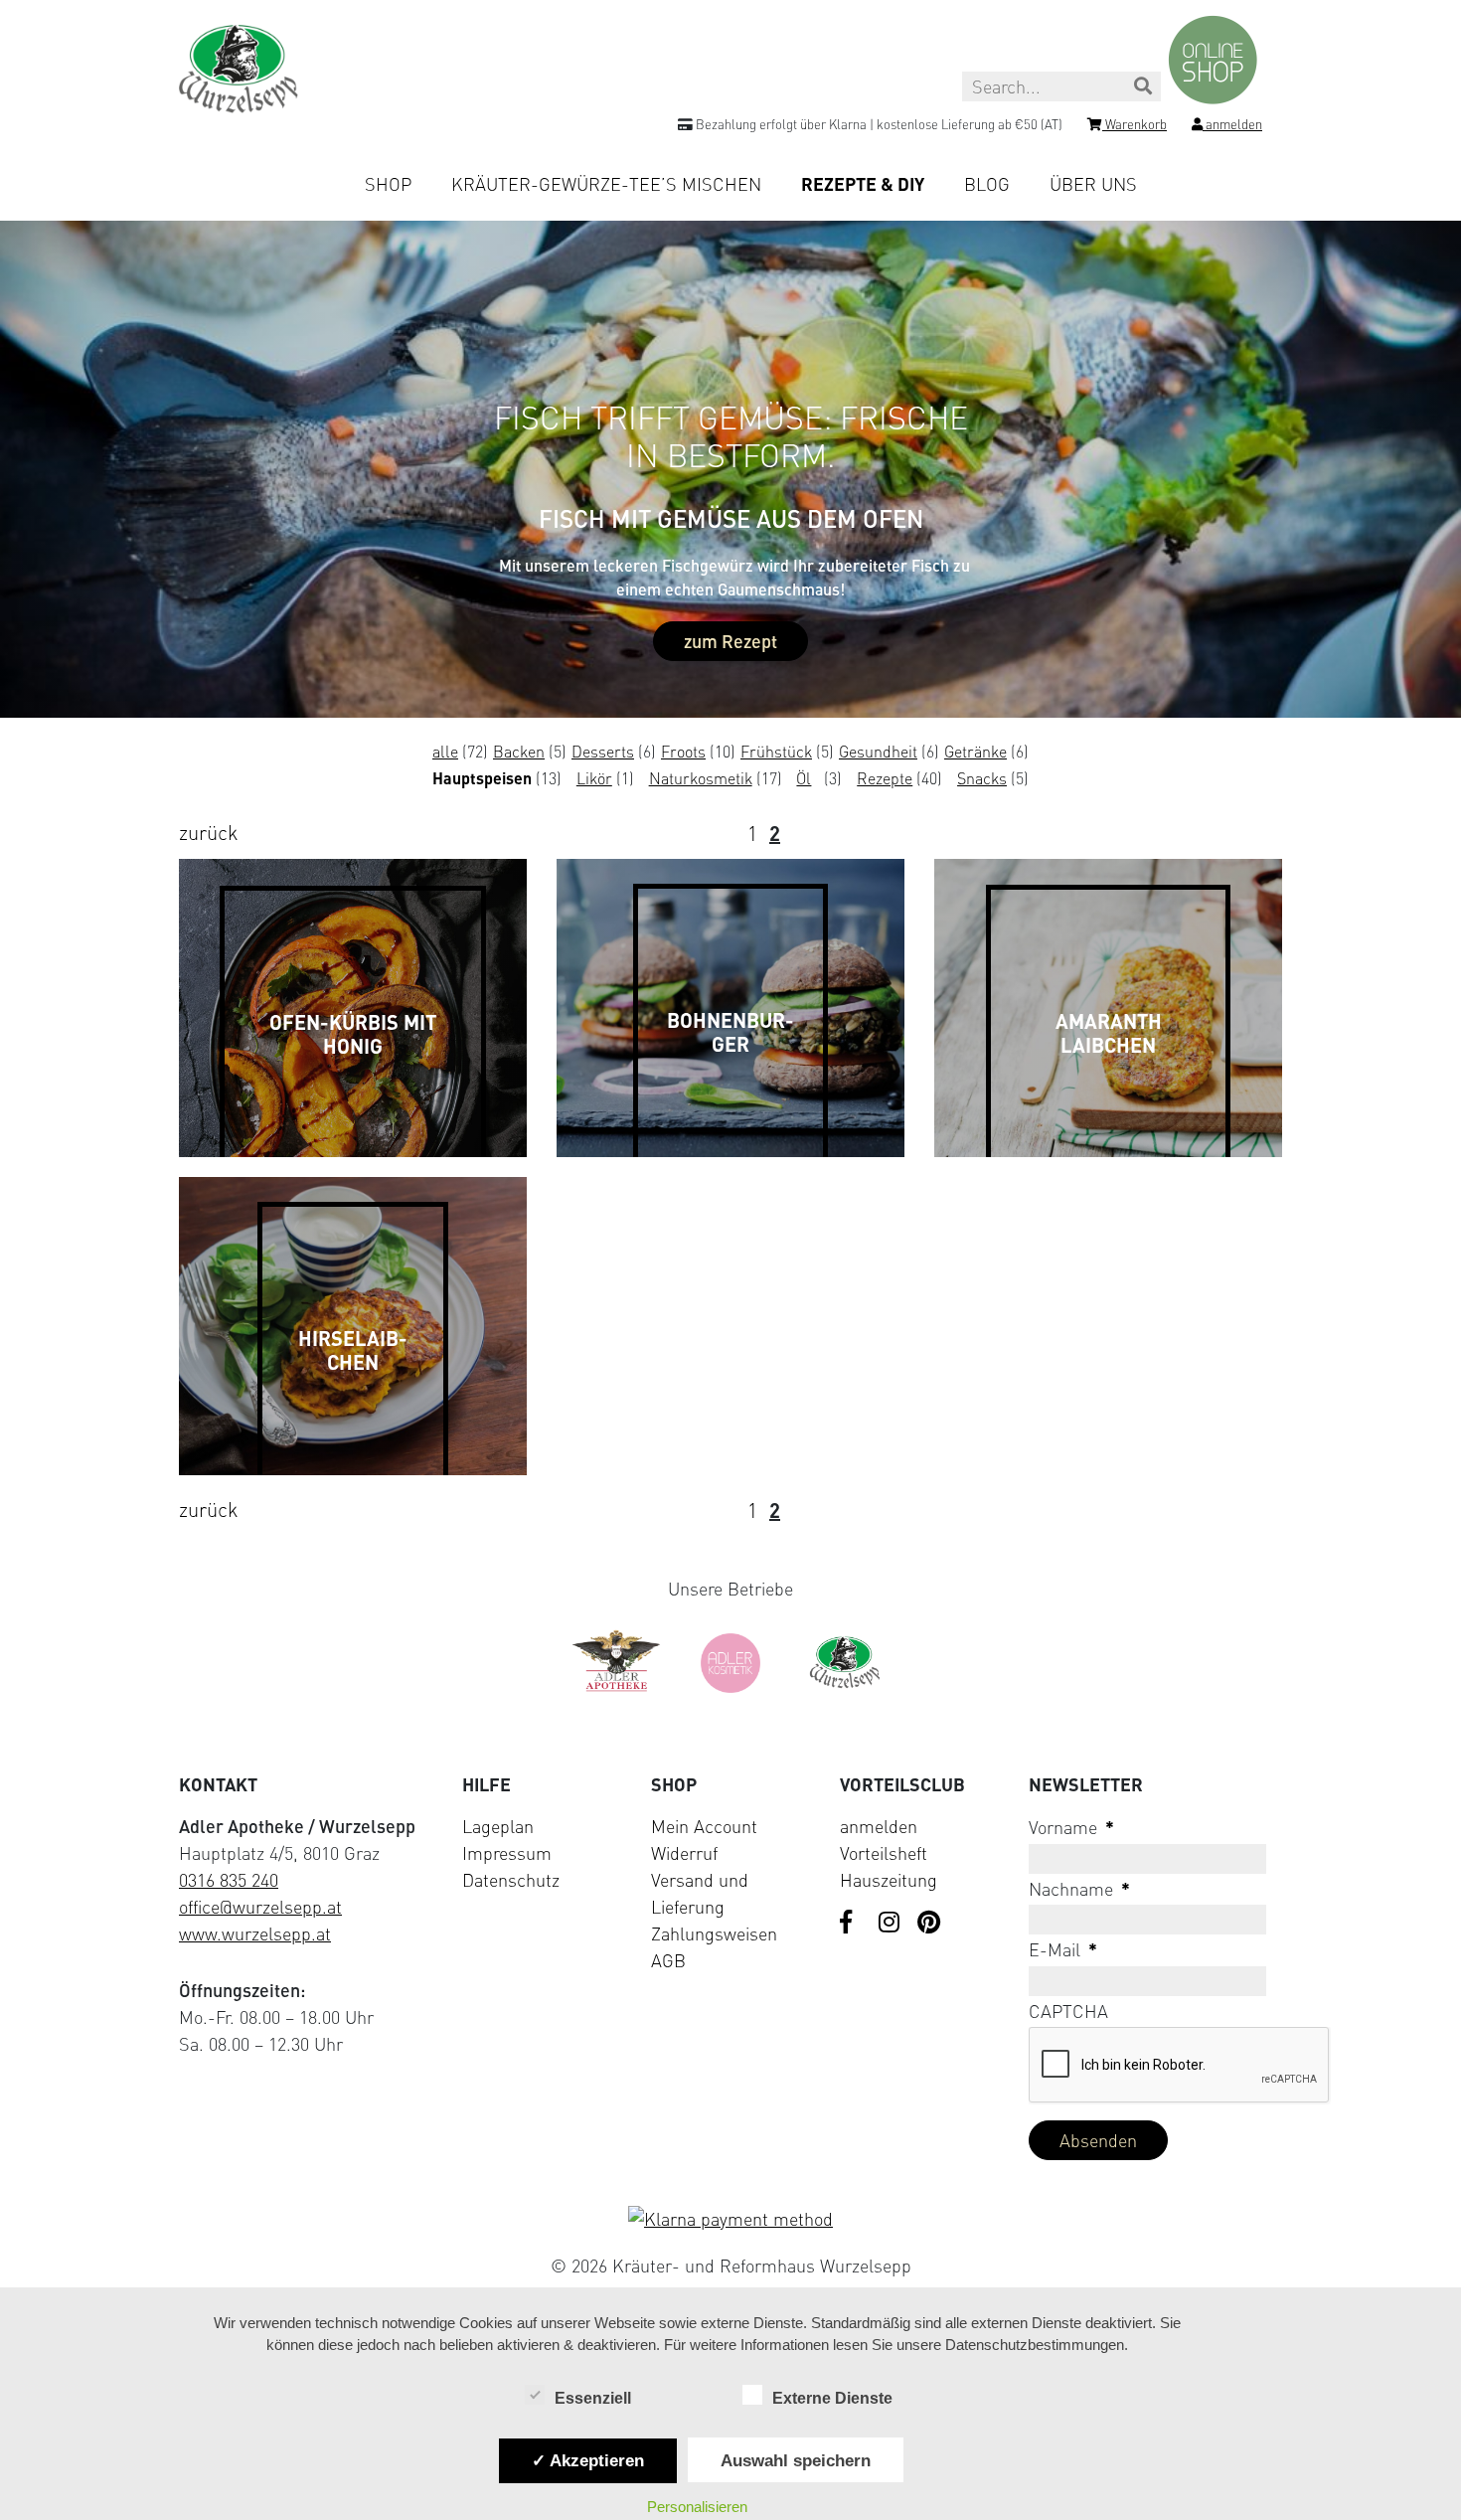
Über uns (1093, 184)
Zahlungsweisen (714, 1933)
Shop (388, 184)
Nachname (1079, 1889)
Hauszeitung (889, 1880)
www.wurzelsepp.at (255, 1933)
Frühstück (776, 752)
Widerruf (684, 1853)
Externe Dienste (832, 2398)
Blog (987, 184)
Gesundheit (878, 752)
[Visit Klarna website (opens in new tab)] (730, 2219)
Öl (804, 778)
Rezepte (885, 778)
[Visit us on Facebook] (852, 1924)
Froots (683, 752)
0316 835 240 (229, 1880)
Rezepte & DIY (863, 184)
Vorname (1071, 1827)
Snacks (982, 778)
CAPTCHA (1068, 2011)
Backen (519, 752)
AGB (668, 1960)
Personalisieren (697, 2507)
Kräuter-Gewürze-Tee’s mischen (606, 184)
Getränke (975, 752)
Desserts (603, 752)
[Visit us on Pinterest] (929, 1924)
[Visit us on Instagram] (891, 1924)
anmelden (879, 1826)
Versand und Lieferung (700, 1893)
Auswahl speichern (796, 2460)
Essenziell (593, 2398)
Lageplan (498, 1826)
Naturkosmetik (701, 778)
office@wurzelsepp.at (260, 1907)
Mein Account (704, 1826)
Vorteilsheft (884, 1853)
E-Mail (1063, 1949)
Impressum (507, 1853)
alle (445, 752)
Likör (594, 778)
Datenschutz (511, 1880)
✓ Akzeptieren (588, 2460)
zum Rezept (730, 641)
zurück (209, 833)
